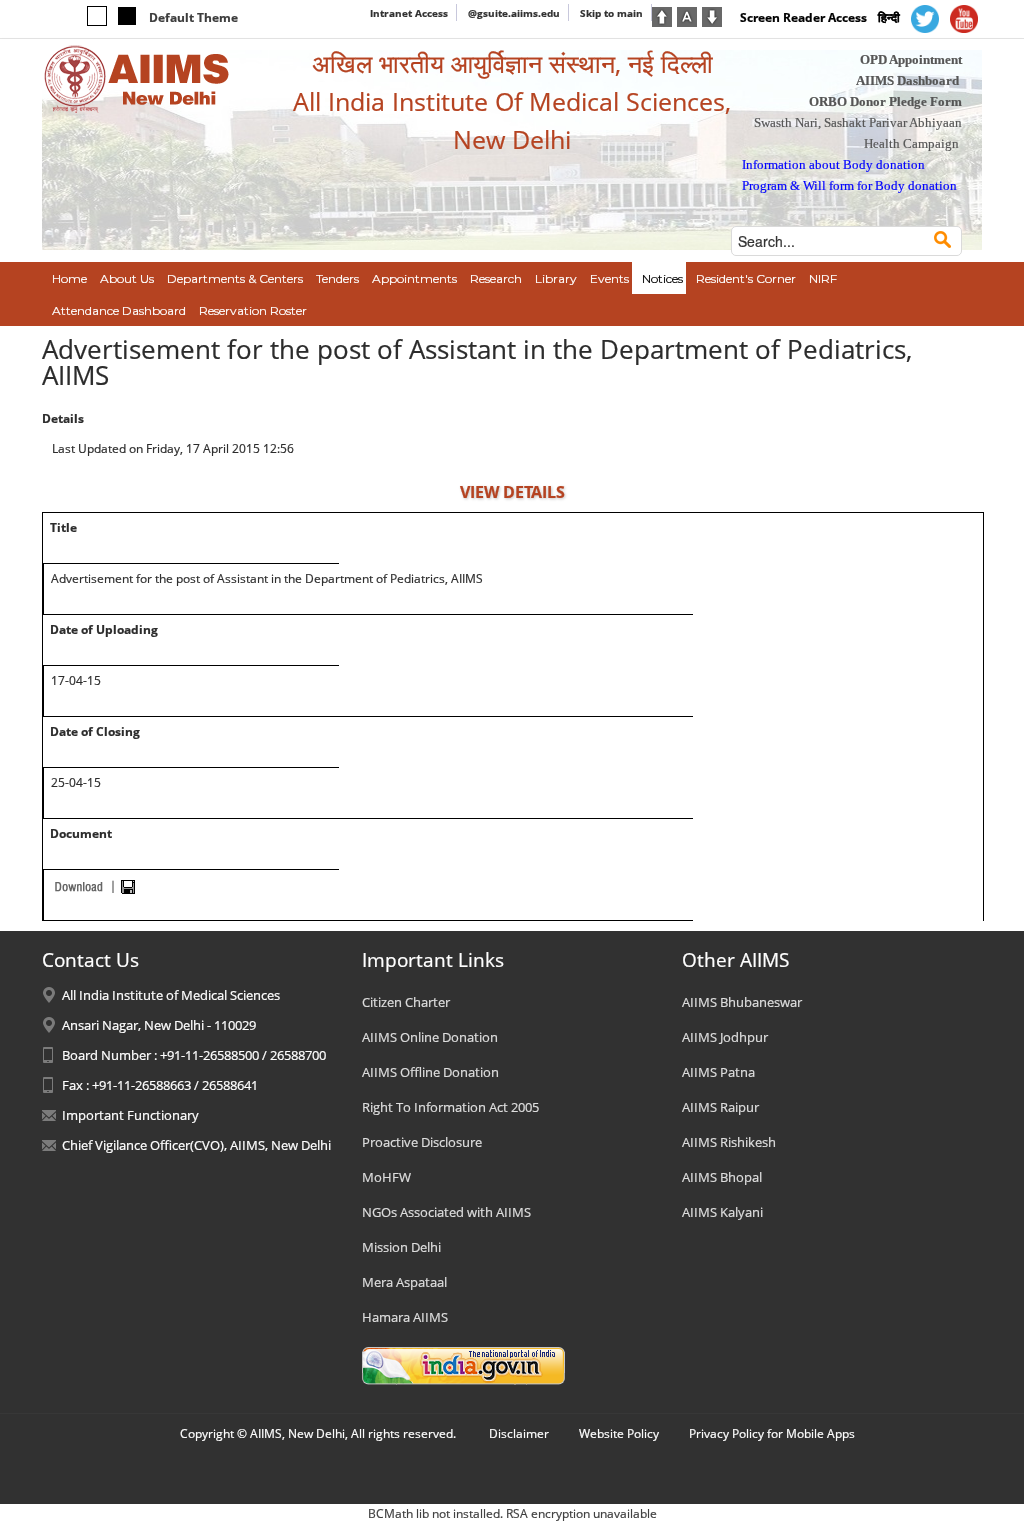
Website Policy (619, 1433)
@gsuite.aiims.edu (514, 13)
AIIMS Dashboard (907, 80)
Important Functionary (130, 1115)
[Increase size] (662, 15)
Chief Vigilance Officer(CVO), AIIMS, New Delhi (196, 1145)
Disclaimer (519, 1433)
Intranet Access (409, 13)
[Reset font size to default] (687, 15)
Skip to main (611, 13)
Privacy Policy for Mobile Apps (772, 1433)
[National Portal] (463, 1364)
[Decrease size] (712, 15)
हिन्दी (889, 17)
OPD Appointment (911, 59)
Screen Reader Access (803, 17)
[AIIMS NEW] (137, 78)
